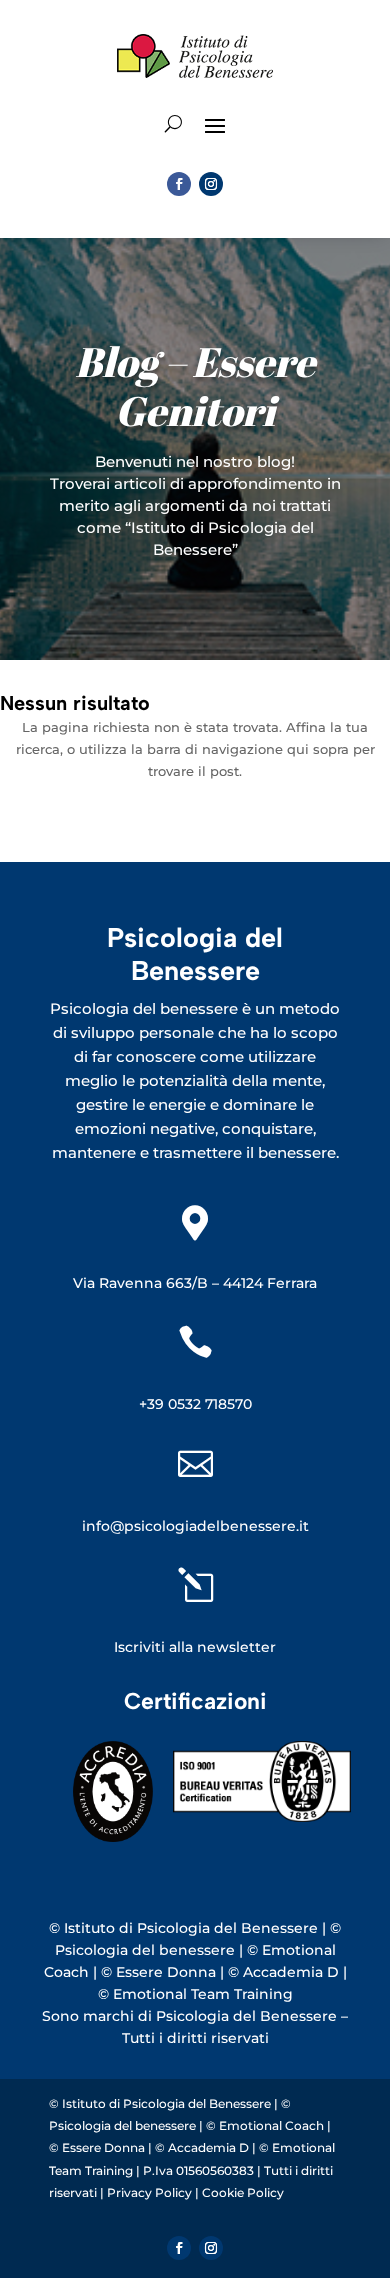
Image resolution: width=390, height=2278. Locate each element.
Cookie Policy (243, 2192)
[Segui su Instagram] (211, 184)
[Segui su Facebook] (179, 184)
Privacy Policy (151, 2192)
